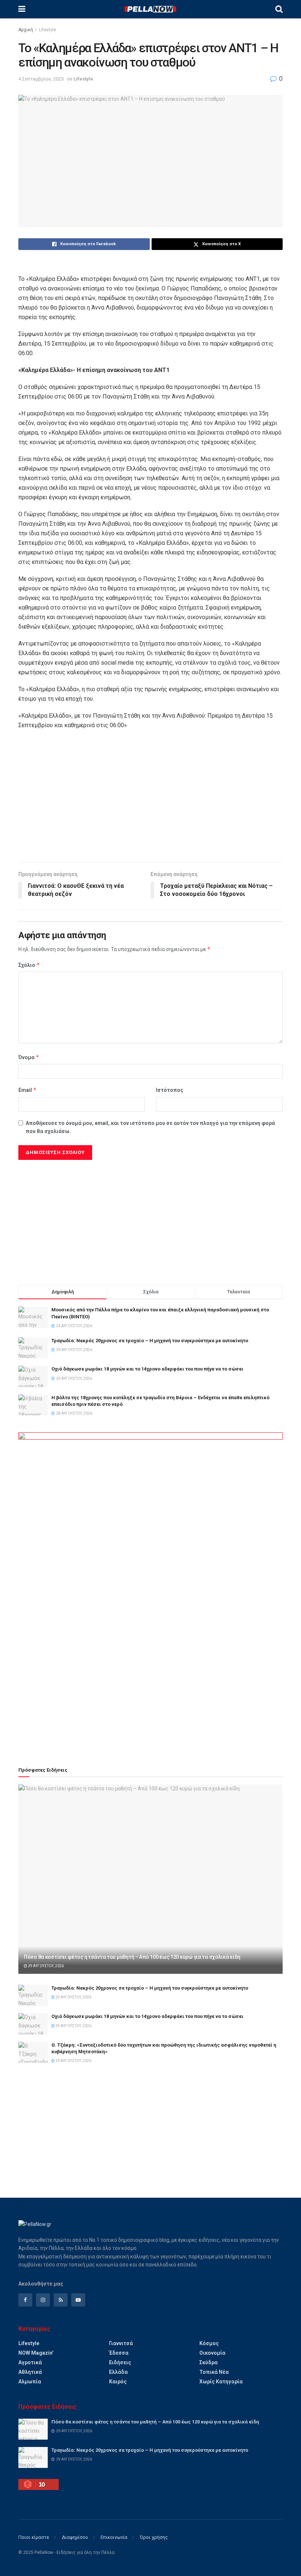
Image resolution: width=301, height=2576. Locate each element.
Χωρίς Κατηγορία (221, 2382)
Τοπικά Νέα (214, 2372)
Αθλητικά (30, 2372)
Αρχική (26, 30)
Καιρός (118, 2382)
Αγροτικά (30, 2362)
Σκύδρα (208, 2362)
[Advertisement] (150, 800)
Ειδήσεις (120, 2362)
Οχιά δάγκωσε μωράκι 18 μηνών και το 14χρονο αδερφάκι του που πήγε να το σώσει (147, 1369)
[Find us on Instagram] (43, 2300)
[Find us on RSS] (61, 2300)
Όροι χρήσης (154, 2537)
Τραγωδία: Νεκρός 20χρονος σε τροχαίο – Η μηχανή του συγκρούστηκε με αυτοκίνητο (150, 1341)
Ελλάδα (118, 2372)
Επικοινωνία (114, 2537)
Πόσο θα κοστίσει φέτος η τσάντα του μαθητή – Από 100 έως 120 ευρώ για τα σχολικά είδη (132, 1957)
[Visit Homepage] (150, 9)
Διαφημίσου (75, 2537)
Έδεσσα (119, 2353)
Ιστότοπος (170, 1090)
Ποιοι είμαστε (34, 2537)
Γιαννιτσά (121, 2343)
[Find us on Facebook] (25, 2300)
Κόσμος (209, 2343)
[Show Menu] (22, 9)
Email (28, 1090)
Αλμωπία (30, 2382)
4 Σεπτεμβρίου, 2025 (41, 79)
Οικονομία (212, 2353)
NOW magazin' (36, 2353)
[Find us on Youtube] (78, 2300)
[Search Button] (279, 9)
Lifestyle (48, 30)
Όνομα (29, 1057)
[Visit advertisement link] (150, 1591)
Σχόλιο (29, 965)
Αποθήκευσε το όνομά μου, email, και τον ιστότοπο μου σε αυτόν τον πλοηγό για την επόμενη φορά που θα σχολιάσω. (150, 1127)
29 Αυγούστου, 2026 (46, 1966)
